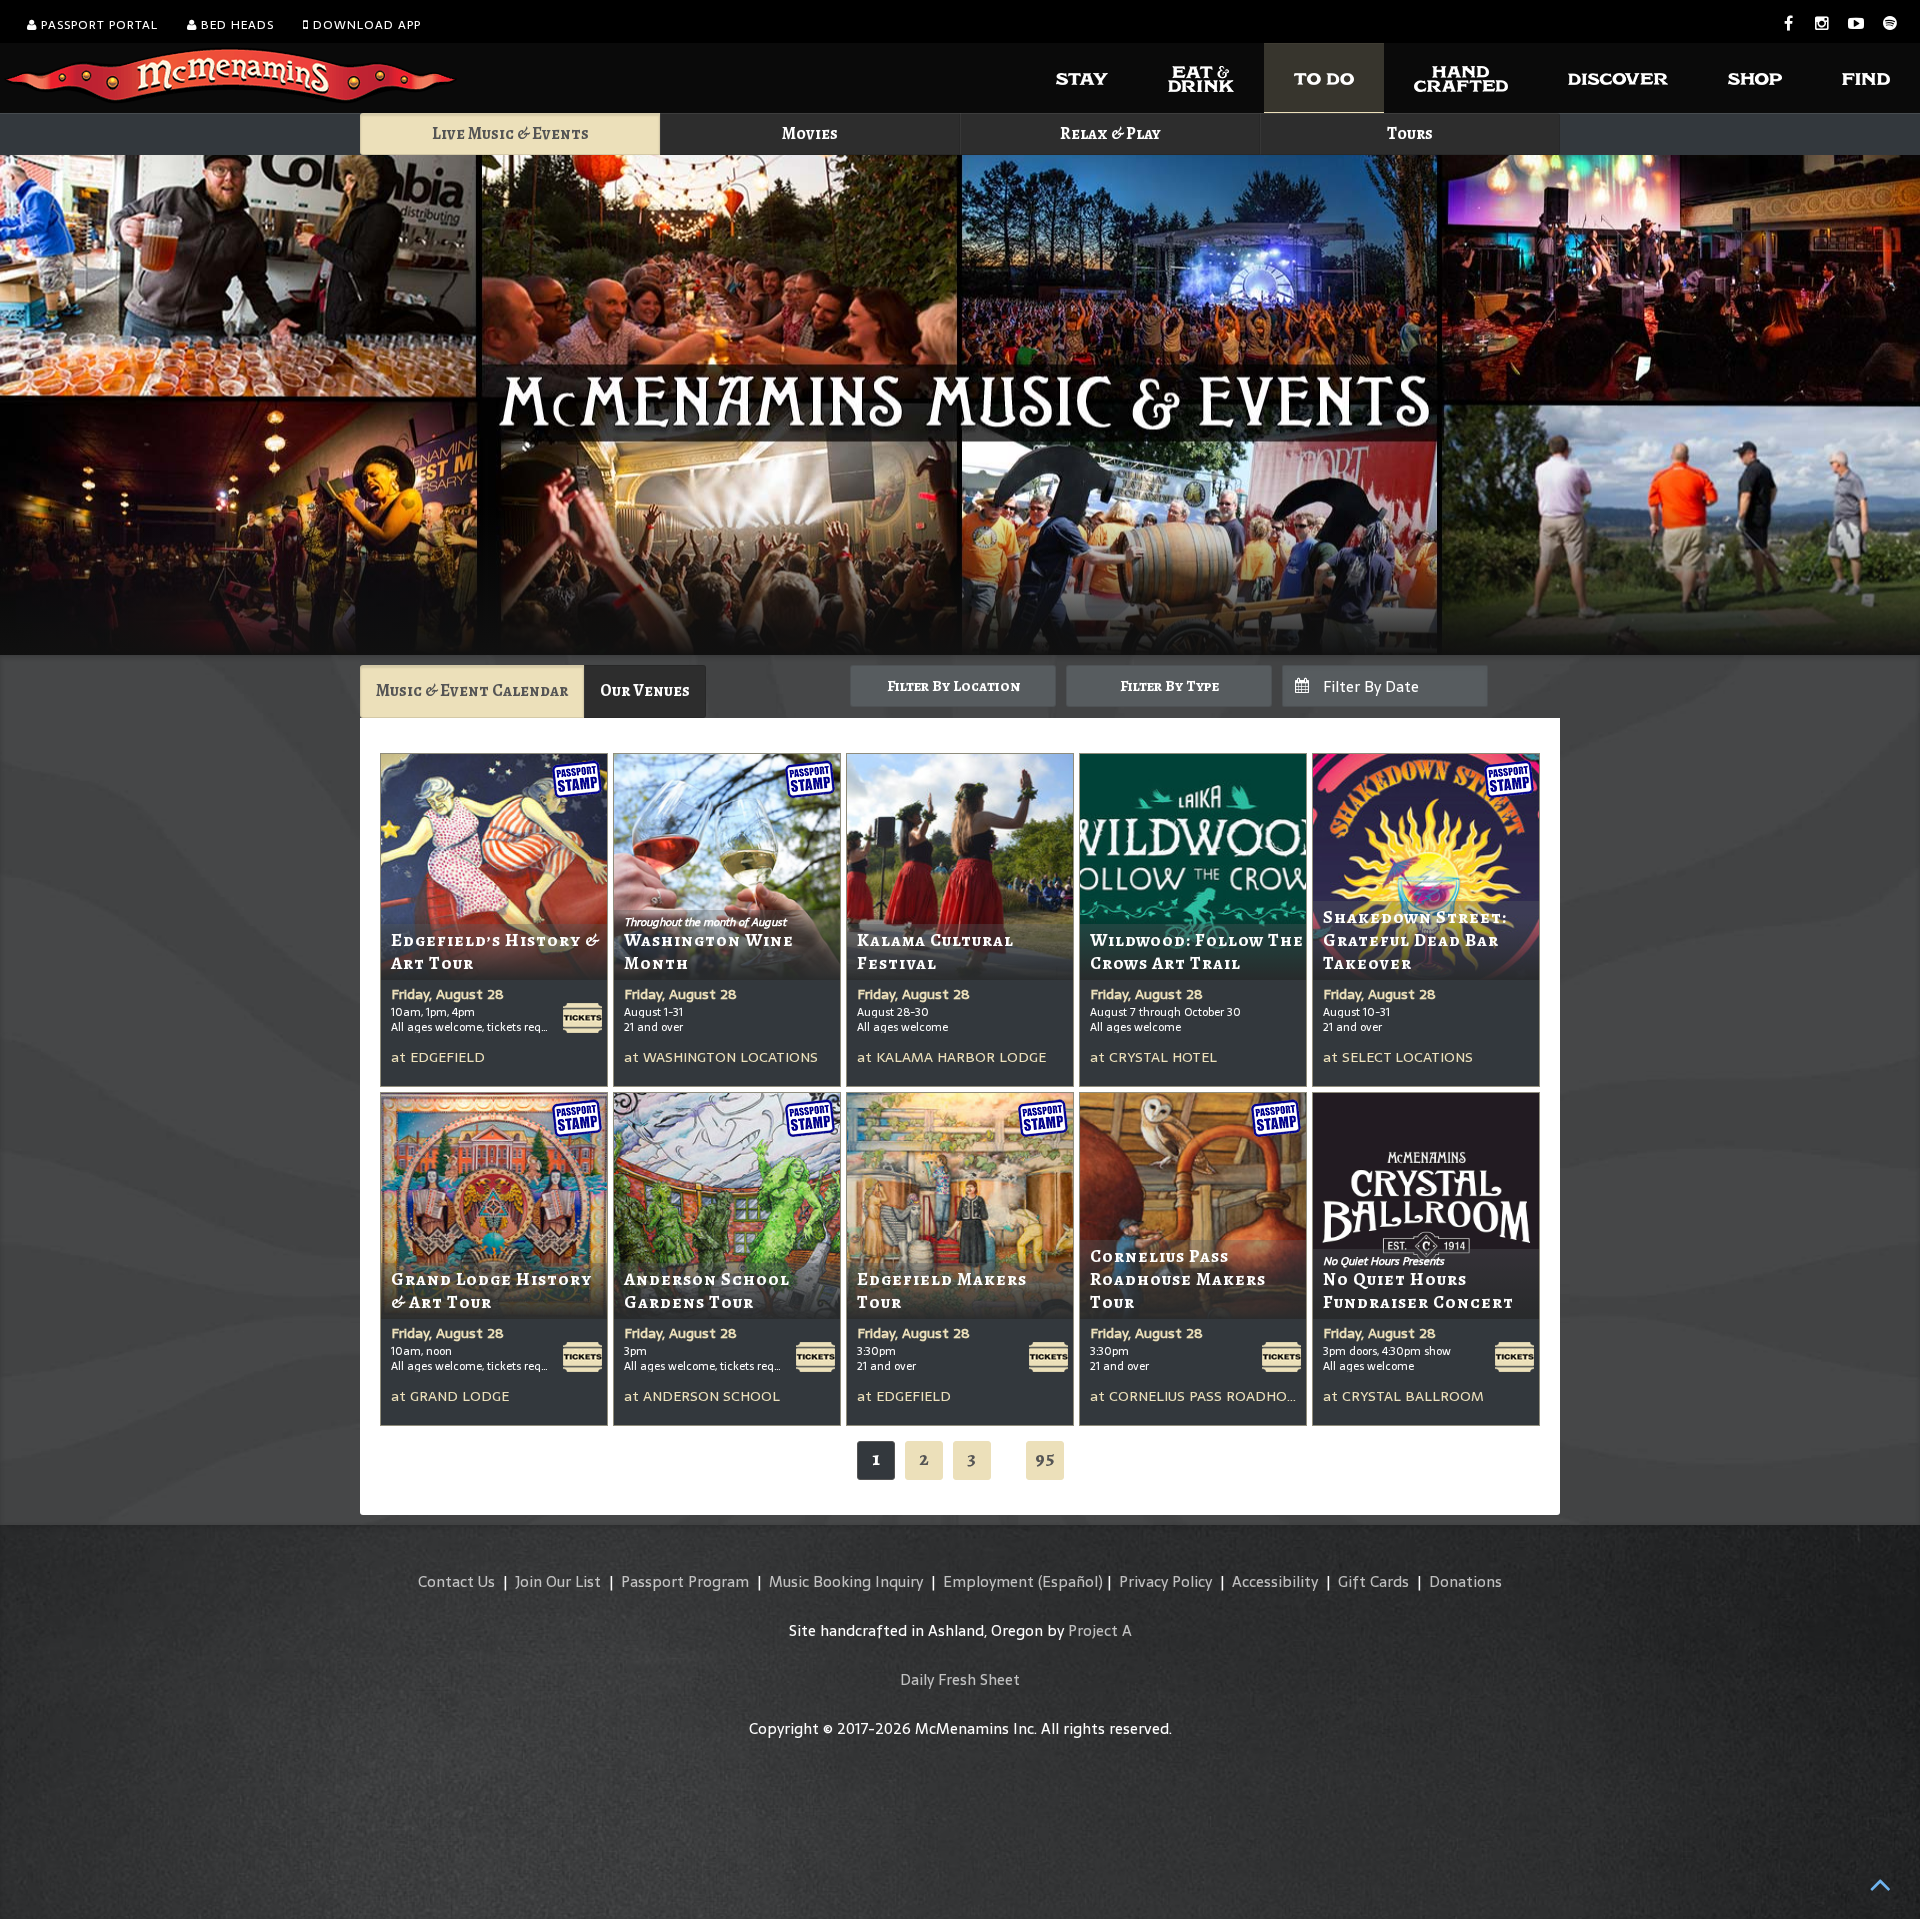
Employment (988, 1581)
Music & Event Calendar (472, 690)
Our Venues (645, 690)
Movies (810, 133)
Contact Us (456, 1581)
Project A (1100, 1630)
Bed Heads (235, 25)
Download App (365, 25)
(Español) (1070, 1581)
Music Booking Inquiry (846, 1581)
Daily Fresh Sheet (960, 1679)
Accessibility (1275, 1581)
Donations (1465, 1581)
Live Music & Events (510, 133)
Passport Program (685, 1581)
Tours (1410, 133)
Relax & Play (1110, 133)
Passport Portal (97, 25)
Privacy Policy (1165, 1581)
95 (1045, 1458)
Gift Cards (1373, 1581)
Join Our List (558, 1581)
